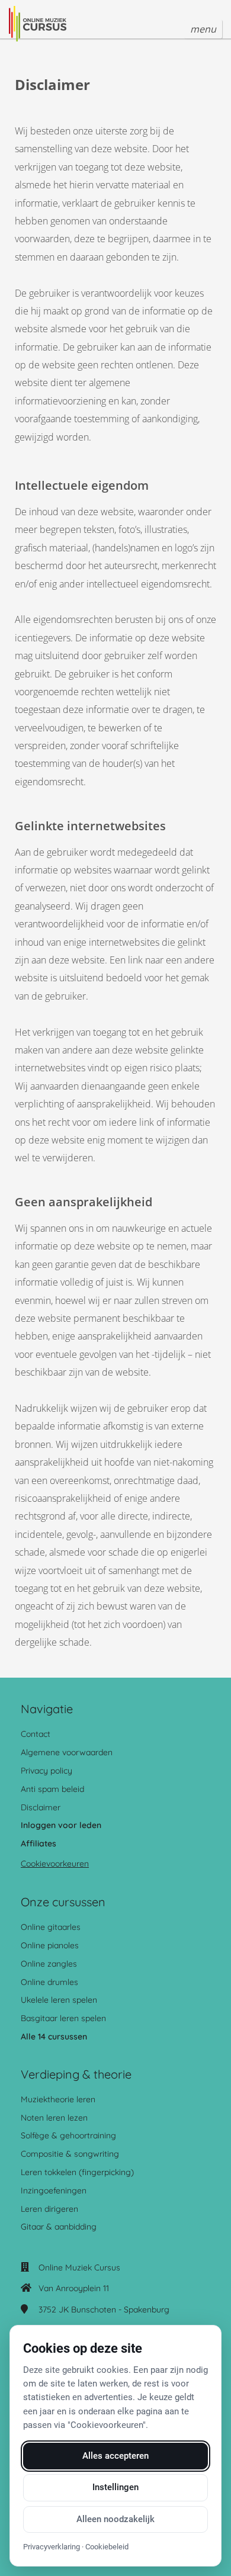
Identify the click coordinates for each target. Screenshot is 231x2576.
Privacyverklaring (52, 2547)
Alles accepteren (115, 2456)
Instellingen (115, 2487)
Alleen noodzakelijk (115, 2519)
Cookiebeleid (107, 2547)
